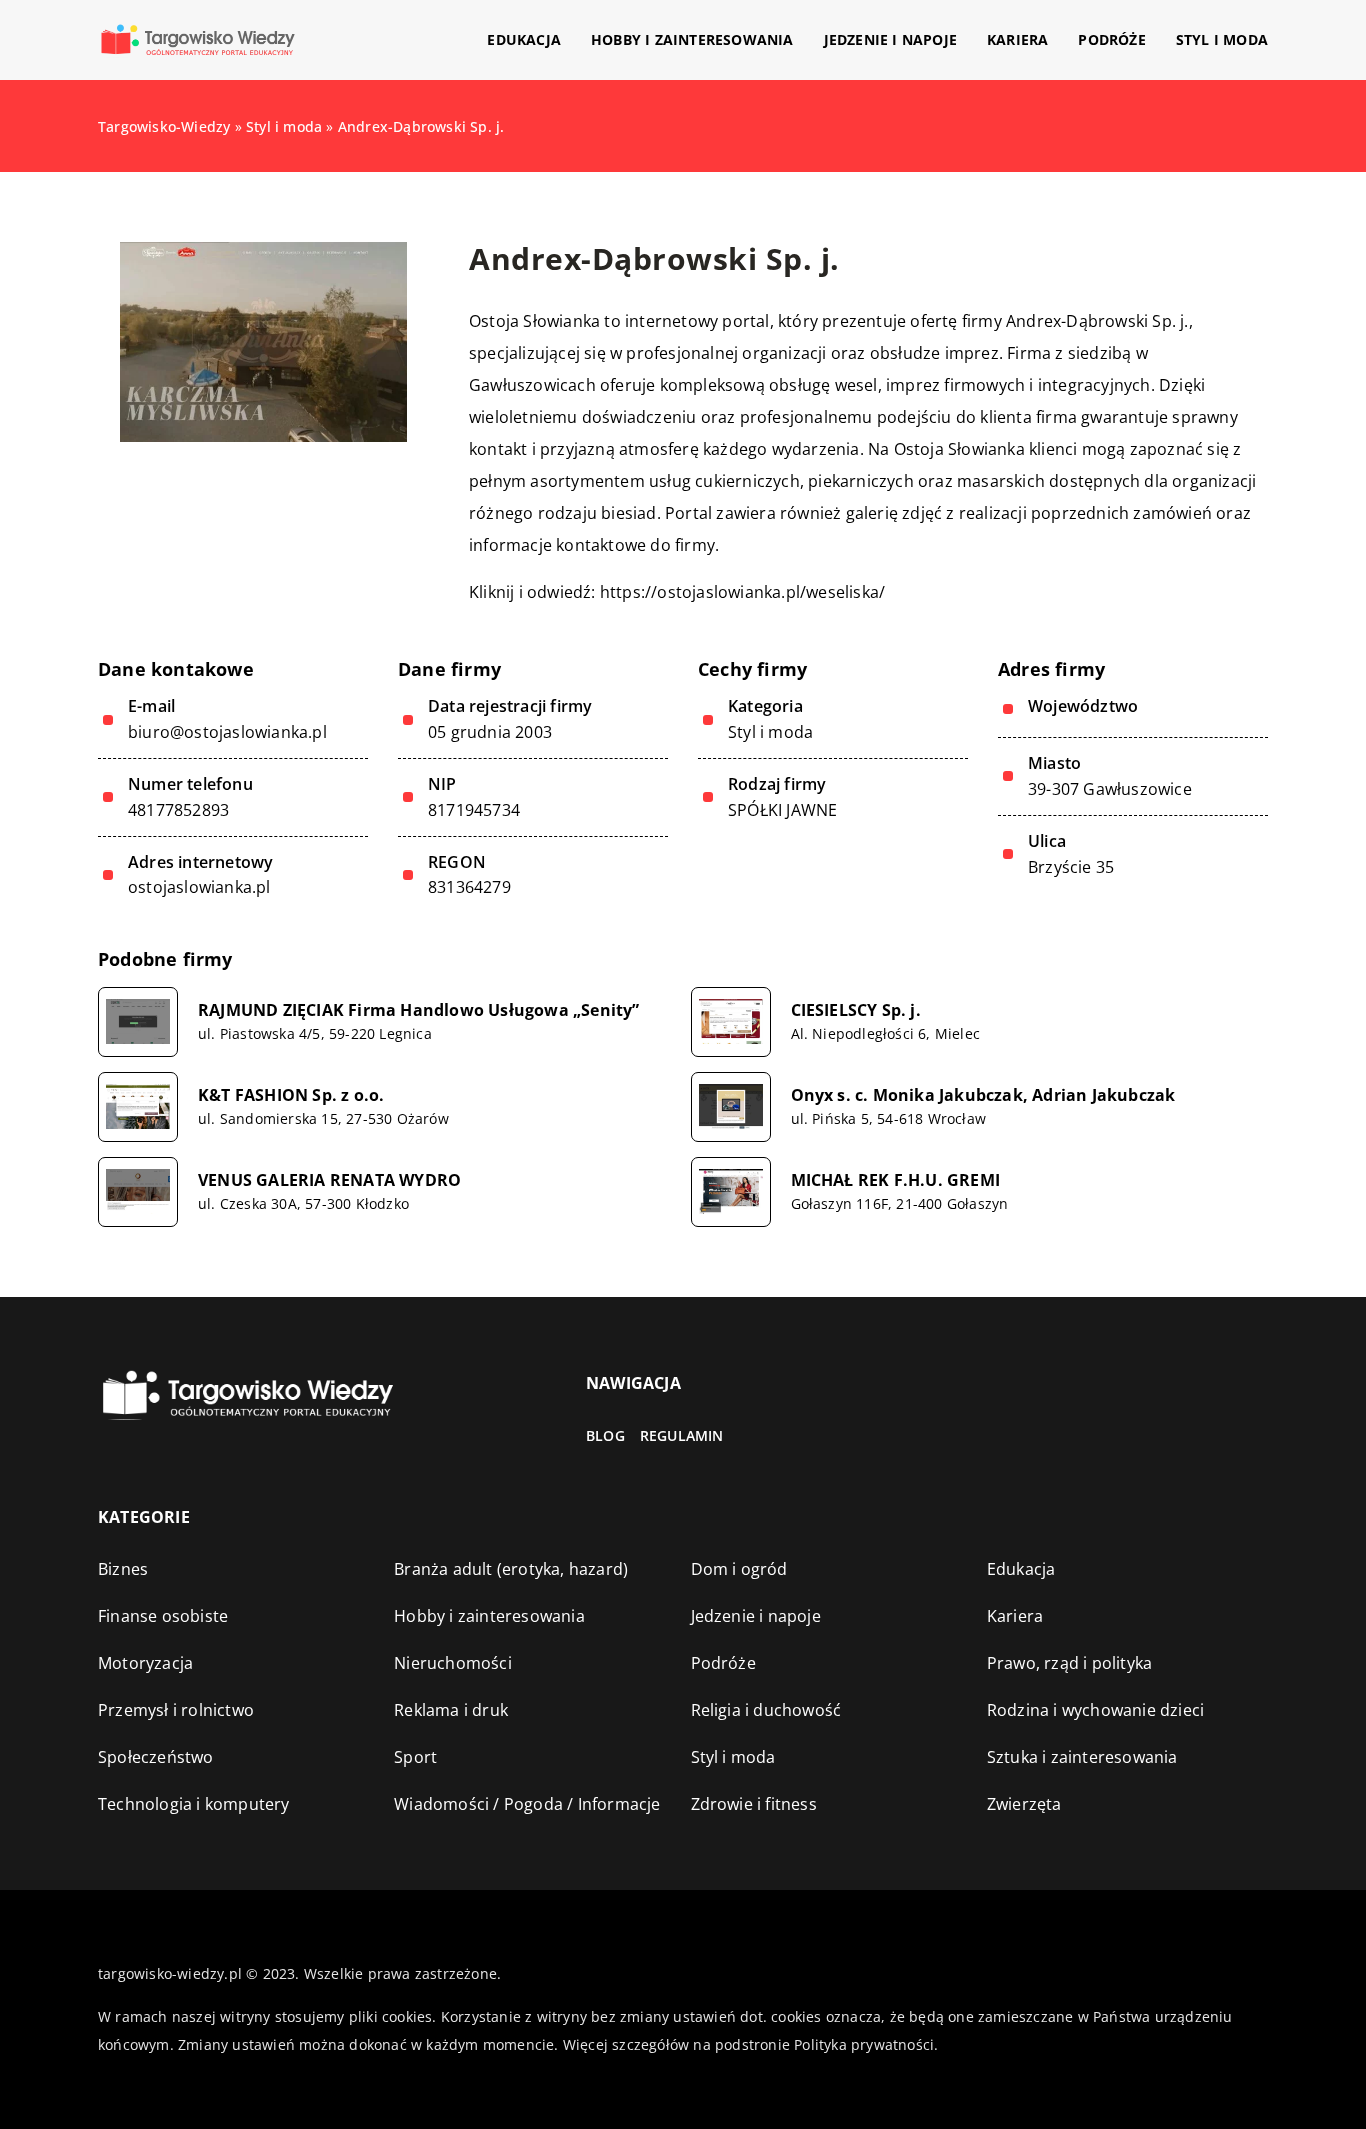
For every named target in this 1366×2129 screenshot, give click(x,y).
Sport (415, 1757)
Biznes (123, 1569)
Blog (605, 1435)
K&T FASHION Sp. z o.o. (291, 1095)
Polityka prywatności (864, 2044)
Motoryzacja (145, 1663)
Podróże (1111, 39)
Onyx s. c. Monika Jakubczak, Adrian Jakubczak (983, 1095)
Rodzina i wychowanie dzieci (1095, 1710)
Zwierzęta (1024, 1804)
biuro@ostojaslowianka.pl (227, 732)
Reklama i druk (451, 1710)
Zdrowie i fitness (754, 1804)
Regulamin (682, 1435)
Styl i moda (1222, 39)
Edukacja (524, 39)
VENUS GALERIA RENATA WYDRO (329, 1180)
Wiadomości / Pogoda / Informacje (527, 1804)
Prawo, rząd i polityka (1069, 1663)
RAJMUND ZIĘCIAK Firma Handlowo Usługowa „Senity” (419, 1010)
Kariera (1017, 39)
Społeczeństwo (156, 1757)
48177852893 (178, 810)
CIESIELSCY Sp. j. (856, 1010)
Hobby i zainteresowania (692, 39)
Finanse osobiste (163, 1616)
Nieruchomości (453, 1663)
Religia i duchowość (766, 1710)
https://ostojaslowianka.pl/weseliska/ (742, 592)
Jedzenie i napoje (890, 39)
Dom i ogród (739, 1569)
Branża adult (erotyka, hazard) (511, 1569)
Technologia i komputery (194, 1804)
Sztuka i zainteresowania (1082, 1757)
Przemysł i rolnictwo (176, 1710)
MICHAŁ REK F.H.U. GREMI (896, 1180)
